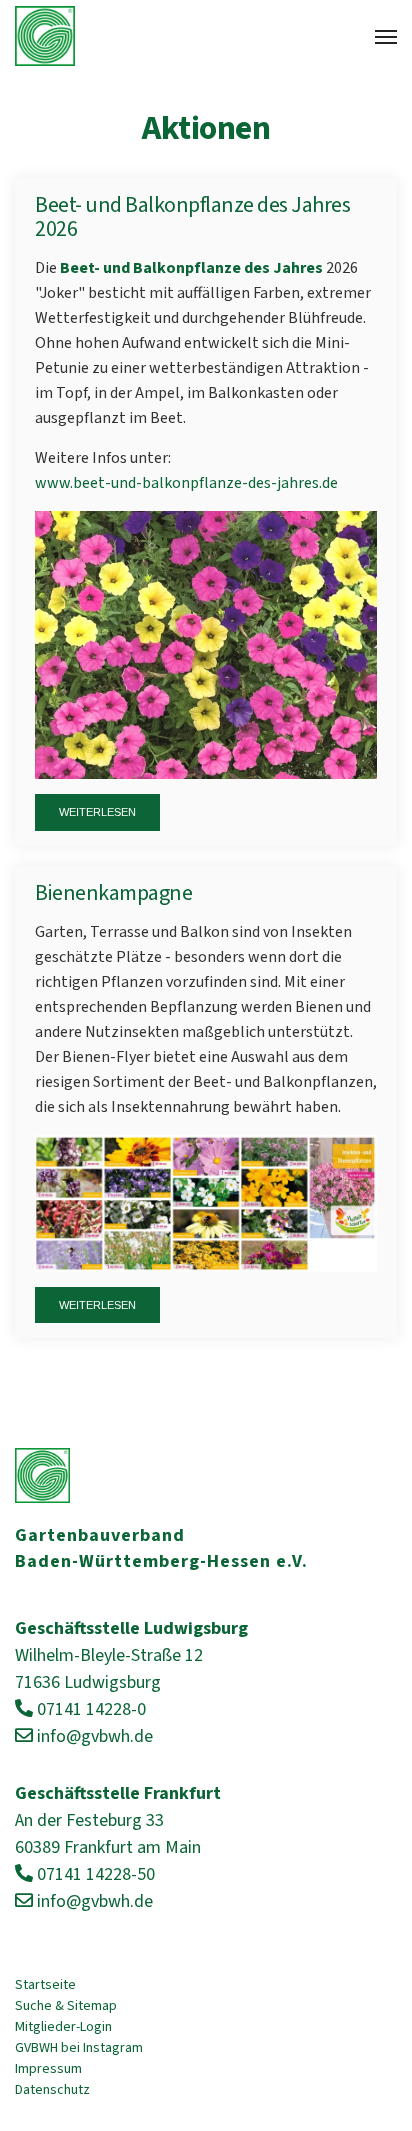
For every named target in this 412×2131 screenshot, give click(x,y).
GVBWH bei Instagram (79, 2048)
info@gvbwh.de (95, 1736)
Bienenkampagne (113, 893)
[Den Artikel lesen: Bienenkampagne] (206, 1202)
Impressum (48, 2069)
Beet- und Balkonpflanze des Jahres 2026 (192, 217)
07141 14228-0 (91, 1709)
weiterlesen (97, 812)
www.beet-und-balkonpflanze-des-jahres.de (186, 483)
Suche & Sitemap (66, 2006)
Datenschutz (52, 2090)
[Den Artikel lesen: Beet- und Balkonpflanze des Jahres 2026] (206, 644)
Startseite (45, 1985)
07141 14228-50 (96, 1874)
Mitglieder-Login (63, 2027)
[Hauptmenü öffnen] (386, 37)
